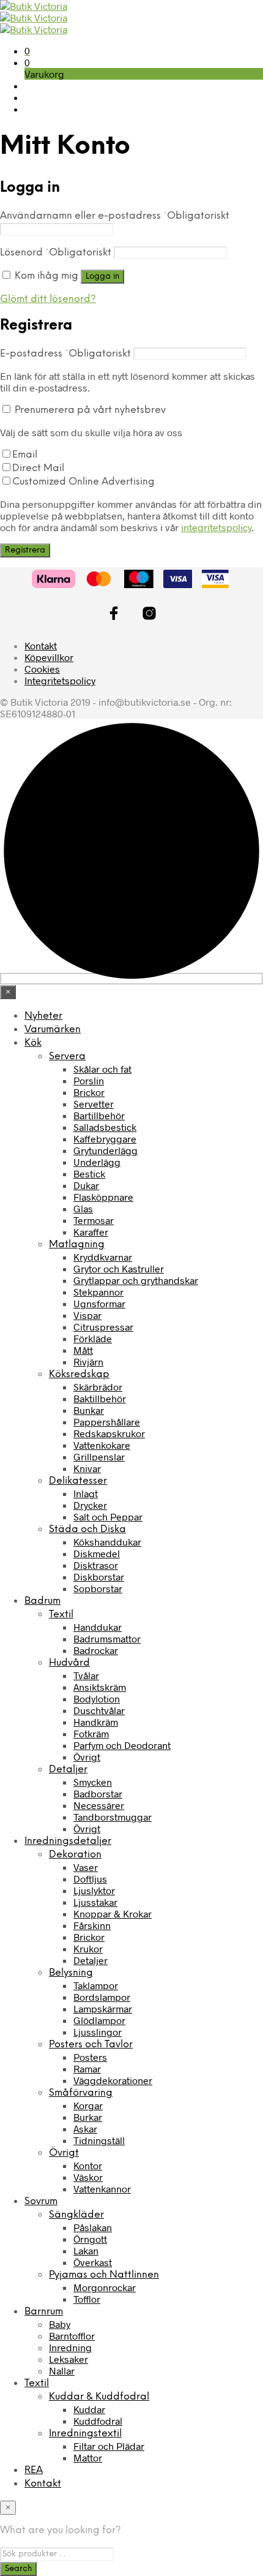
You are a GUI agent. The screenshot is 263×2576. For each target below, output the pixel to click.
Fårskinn (92, 1925)
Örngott (90, 2239)
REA (34, 2470)
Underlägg (97, 1162)
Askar (85, 2128)
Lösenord (56, 253)
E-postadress (65, 354)
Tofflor (87, 2299)
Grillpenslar (99, 1456)
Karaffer (91, 1232)
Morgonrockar (105, 2287)
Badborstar (98, 1793)
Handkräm (96, 1722)
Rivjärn (88, 1362)
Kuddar (89, 2409)
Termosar (94, 1220)
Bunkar (89, 1410)
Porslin (89, 1080)
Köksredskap (79, 1374)
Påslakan (93, 2227)
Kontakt (41, 645)
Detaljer (68, 1770)
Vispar (87, 1315)
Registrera (25, 550)
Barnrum (44, 2312)
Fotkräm (91, 1733)
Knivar (87, 1468)
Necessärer (99, 1805)
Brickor (89, 1092)
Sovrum (41, 2201)
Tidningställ (99, 2140)
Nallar (62, 2370)
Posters (90, 2057)
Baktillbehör (100, 1398)
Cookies (42, 669)
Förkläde (93, 1338)
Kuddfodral (98, 2421)
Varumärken (53, 1029)
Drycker (90, 1505)
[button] (27, 51)
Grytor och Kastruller (119, 1268)
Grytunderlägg (106, 1150)
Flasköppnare (103, 1197)
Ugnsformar (99, 1303)
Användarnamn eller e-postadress (115, 216)
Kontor (88, 2165)
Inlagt (86, 1493)
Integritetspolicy (60, 680)
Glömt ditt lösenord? (48, 299)
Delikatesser (78, 1481)
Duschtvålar (99, 1710)
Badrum (43, 1601)
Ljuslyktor (94, 1890)
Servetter (94, 1104)
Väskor (88, 2177)
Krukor (88, 1948)
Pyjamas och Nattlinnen (104, 2275)
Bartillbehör (99, 1115)
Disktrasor (96, 1565)
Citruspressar (103, 1327)
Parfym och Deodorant (122, 1745)
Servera (67, 1056)
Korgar (88, 2105)
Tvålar (86, 1675)
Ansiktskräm (100, 1687)
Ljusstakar (95, 1902)
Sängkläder (76, 2215)
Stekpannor (98, 1292)
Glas (83, 1208)
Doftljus (90, 1879)
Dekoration (75, 1855)
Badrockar (96, 1650)
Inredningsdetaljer (68, 1841)
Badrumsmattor (107, 1638)
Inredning (70, 2347)
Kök (33, 1043)
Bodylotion (97, 1698)
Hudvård (69, 1663)
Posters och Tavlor (91, 2045)
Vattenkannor (102, 2189)
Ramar (87, 2068)
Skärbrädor (98, 1387)
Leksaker (69, 2359)
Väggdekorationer (113, 2080)
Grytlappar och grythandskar (136, 1280)
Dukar (86, 1185)
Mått (83, 1350)
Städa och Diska (87, 1529)
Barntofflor (72, 2336)
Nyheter (43, 1016)
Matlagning (77, 1245)
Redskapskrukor (109, 1433)
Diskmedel (97, 1553)
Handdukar (98, 1627)
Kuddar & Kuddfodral (99, 2397)
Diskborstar (99, 1577)
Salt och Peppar (108, 1517)
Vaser (86, 1867)
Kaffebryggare (105, 1139)
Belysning (71, 1973)
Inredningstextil (85, 2434)
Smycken (93, 1782)
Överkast (93, 2262)
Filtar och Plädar (109, 2446)
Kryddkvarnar (103, 1257)
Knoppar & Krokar (113, 1913)
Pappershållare (107, 1422)
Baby (60, 2324)
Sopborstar (98, 1588)
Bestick (89, 1173)
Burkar (88, 2117)
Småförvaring (81, 2093)
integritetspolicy (216, 527)
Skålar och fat (102, 1069)
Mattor (88, 2457)
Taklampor (96, 1985)
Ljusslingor (98, 2032)
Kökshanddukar (107, 1542)
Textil (61, 1615)
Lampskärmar (103, 2008)
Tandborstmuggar (113, 1817)
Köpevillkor (49, 657)
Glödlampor (99, 2020)
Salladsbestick (105, 1127)
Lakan (86, 2250)
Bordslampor (102, 1997)
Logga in (102, 276)
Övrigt (87, 1757)
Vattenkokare (102, 1445)
